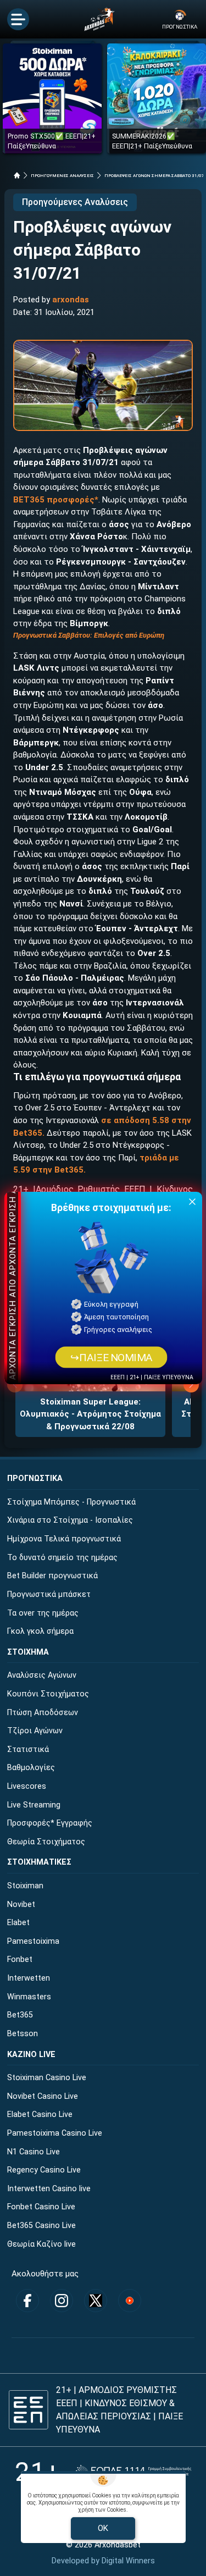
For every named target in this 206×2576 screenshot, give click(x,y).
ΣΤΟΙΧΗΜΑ (28, 1652)
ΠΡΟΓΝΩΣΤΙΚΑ (35, 1478)
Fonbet (20, 1959)
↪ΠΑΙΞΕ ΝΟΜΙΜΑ (112, 1357)
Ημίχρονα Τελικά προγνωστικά (64, 1539)
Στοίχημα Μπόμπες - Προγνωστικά (71, 1502)
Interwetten (29, 1978)
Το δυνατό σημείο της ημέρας (62, 1558)
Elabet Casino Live (40, 2115)
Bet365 (20, 2015)
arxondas (71, 300)
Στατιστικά (28, 1749)
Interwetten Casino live (49, 2189)
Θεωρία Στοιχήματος (46, 1842)
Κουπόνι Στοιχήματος (48, 1694)
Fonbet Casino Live (41, 2207)
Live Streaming (34, 1805)
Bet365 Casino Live (41, 2226)
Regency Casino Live (44, 2170)
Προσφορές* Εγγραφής (50, 1823)
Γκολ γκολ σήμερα (40, 1631)
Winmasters (29, 1997)
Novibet (21, 1905)
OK (103, 2528)
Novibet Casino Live (43, 2096)
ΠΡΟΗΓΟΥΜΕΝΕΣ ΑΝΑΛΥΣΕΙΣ (62, 176)
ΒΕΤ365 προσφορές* (56, 500)
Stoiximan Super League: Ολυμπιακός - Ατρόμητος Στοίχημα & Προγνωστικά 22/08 (90, 1414)
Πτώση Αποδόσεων (43, 1713)
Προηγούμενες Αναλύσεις (75, 202)
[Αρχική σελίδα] (17, 175)
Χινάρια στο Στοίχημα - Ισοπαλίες (70, 1520)
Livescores (27, 1786)
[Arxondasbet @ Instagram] (62, 2301)
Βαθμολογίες (31, 1768)
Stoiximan (25, 1886)
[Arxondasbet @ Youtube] (130, 2301)
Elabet (18, 1923)
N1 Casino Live (34, 2152)
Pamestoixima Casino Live (55, 2133)
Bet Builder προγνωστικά (52, 1576)
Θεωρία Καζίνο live (41, 2244)
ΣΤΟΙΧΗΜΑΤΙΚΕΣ (39, 1862)
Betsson (23, 2034)
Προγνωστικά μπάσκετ (49, 1594)
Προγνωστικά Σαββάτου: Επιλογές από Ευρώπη (89, 635)
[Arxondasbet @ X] (96, 2301)
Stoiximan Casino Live (47, 2078)
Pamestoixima (33, 1941)
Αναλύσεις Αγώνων (42, 1675)
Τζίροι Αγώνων (35, 1731)
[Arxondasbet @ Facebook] (27, 2301)
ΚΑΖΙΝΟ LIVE (31, 2055)
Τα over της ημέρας (43, 1613)
